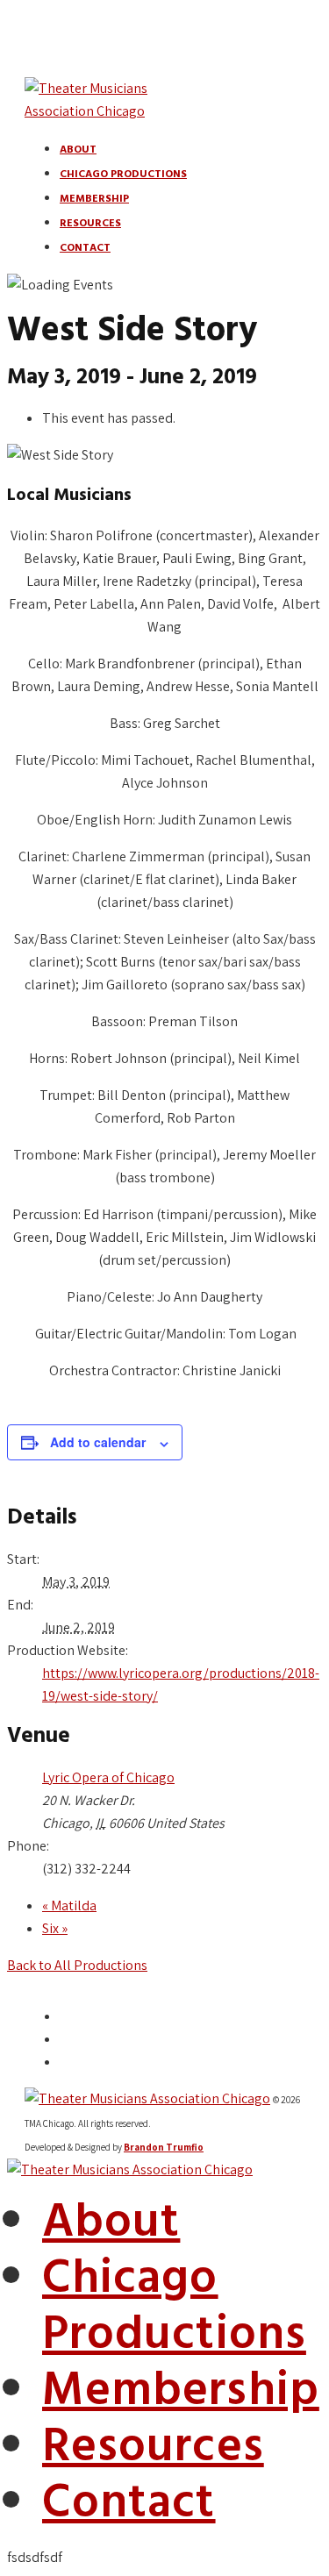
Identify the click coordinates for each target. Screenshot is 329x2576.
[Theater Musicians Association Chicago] (130, 2169)
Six (55, 1928)
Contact (85, 248)
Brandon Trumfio (164, 2147)
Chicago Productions (123, 175)
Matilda (69, 1905)
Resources (90, 224)
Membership (94, 199)
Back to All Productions (77, 1965)
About (78, 150)
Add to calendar (98, 1442)
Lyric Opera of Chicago (108, 1777)
